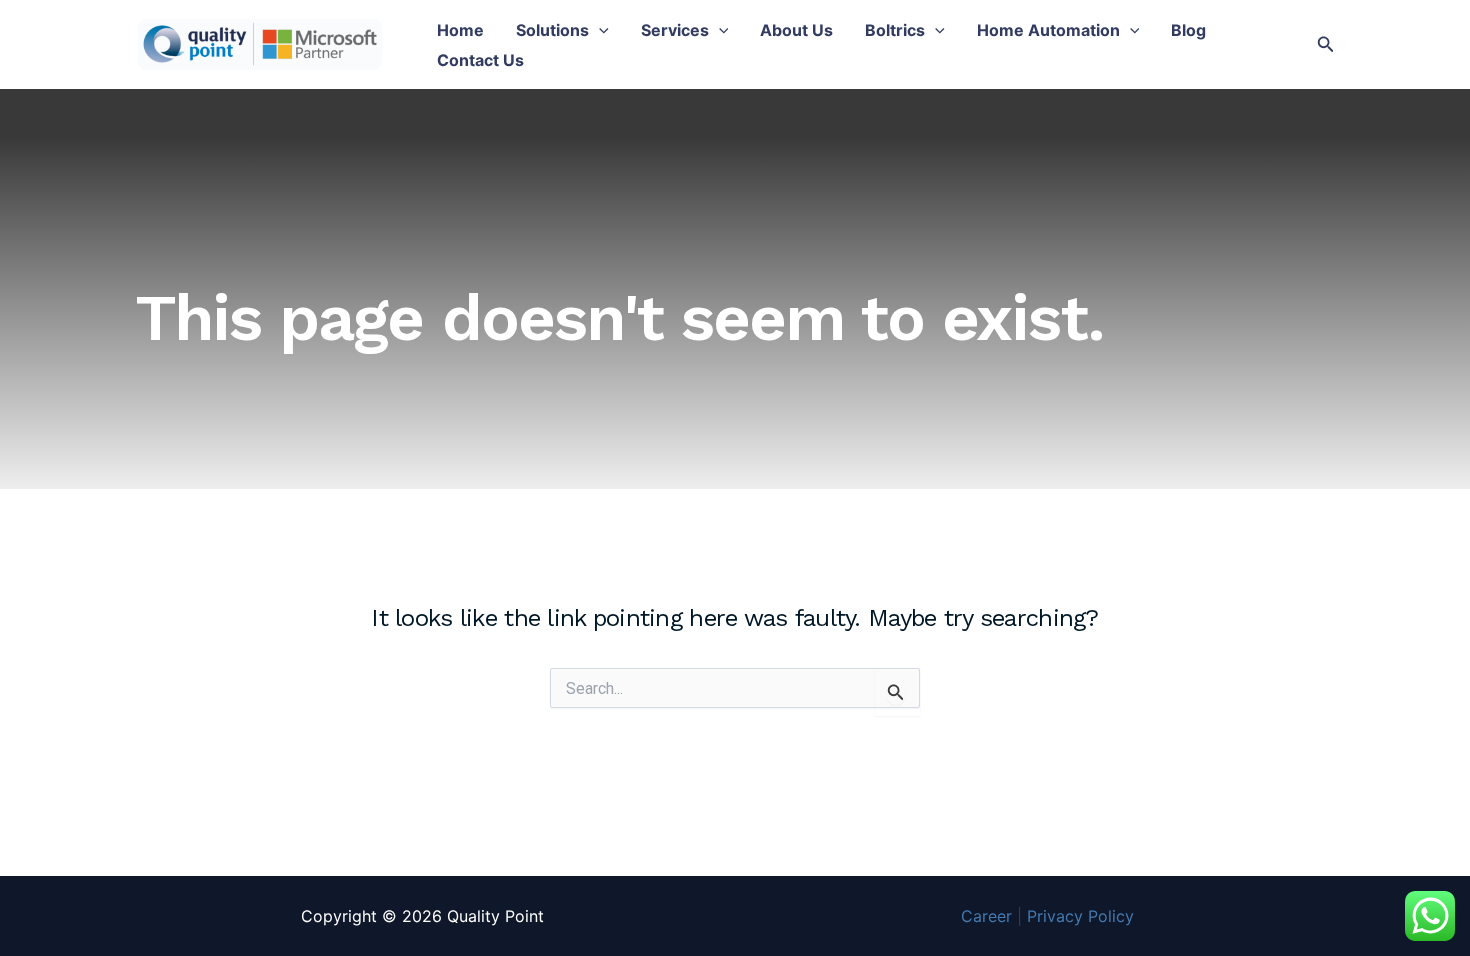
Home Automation (1048, 30)
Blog (1188, 30)
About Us (796, 30)
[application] (599, 30)
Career (986, 916)
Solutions (552, 30)
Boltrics (895, 30)
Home (460, 30)
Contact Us (480, 60)
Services (675, 30)
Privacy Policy (1080, 916)
